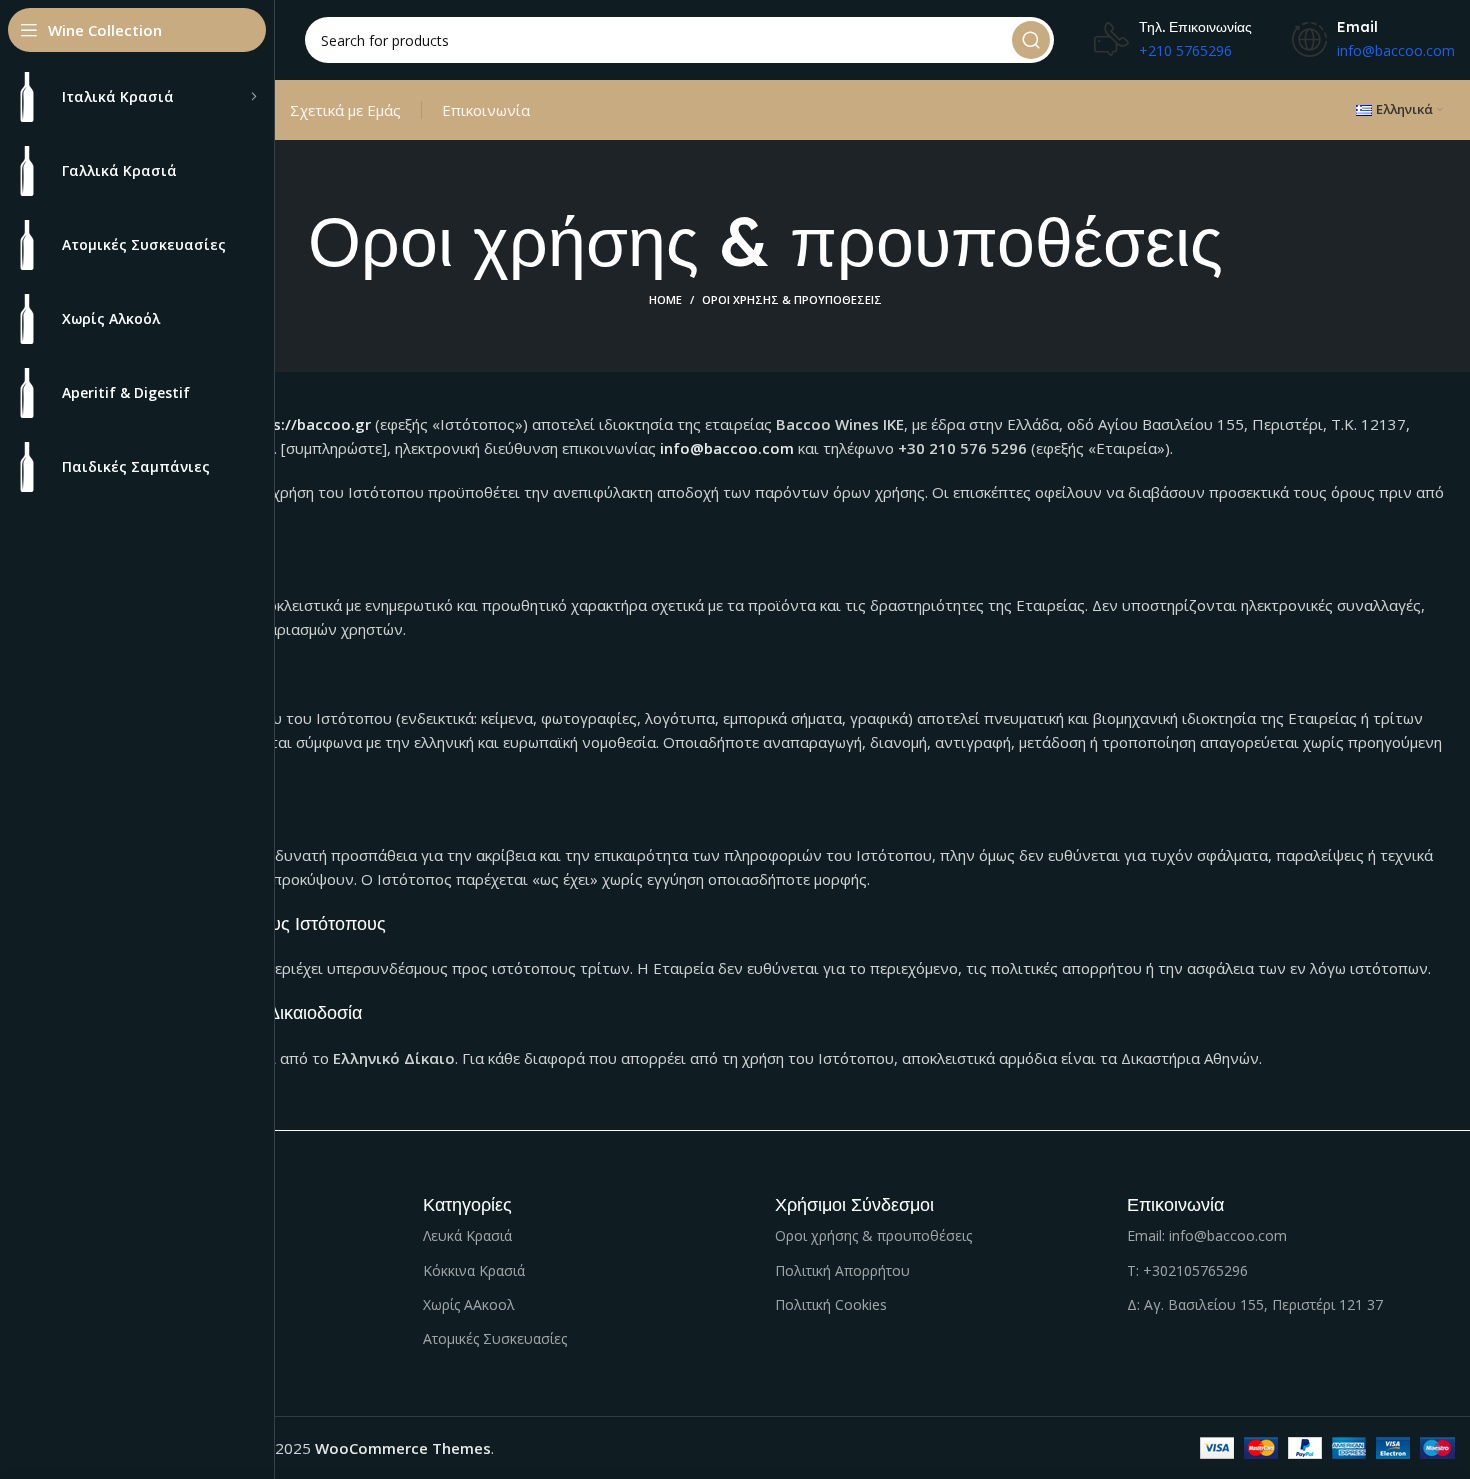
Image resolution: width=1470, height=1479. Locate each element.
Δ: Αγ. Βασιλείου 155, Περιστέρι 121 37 (1255, 1304)
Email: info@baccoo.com (1207, 1235)
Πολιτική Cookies (831, 1304)
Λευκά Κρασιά (467, 1235)
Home (665, 299)
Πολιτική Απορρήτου (842, 1270)
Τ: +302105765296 (1187, 1270)
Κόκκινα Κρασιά (474, 1270)
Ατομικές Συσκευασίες (495, 1338)
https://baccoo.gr (306, 424)
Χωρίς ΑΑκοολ (469, 1304)
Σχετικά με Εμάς (345, 110)
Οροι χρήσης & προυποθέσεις (873, 1235)
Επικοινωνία (486, 110)
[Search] (1031, 40)
